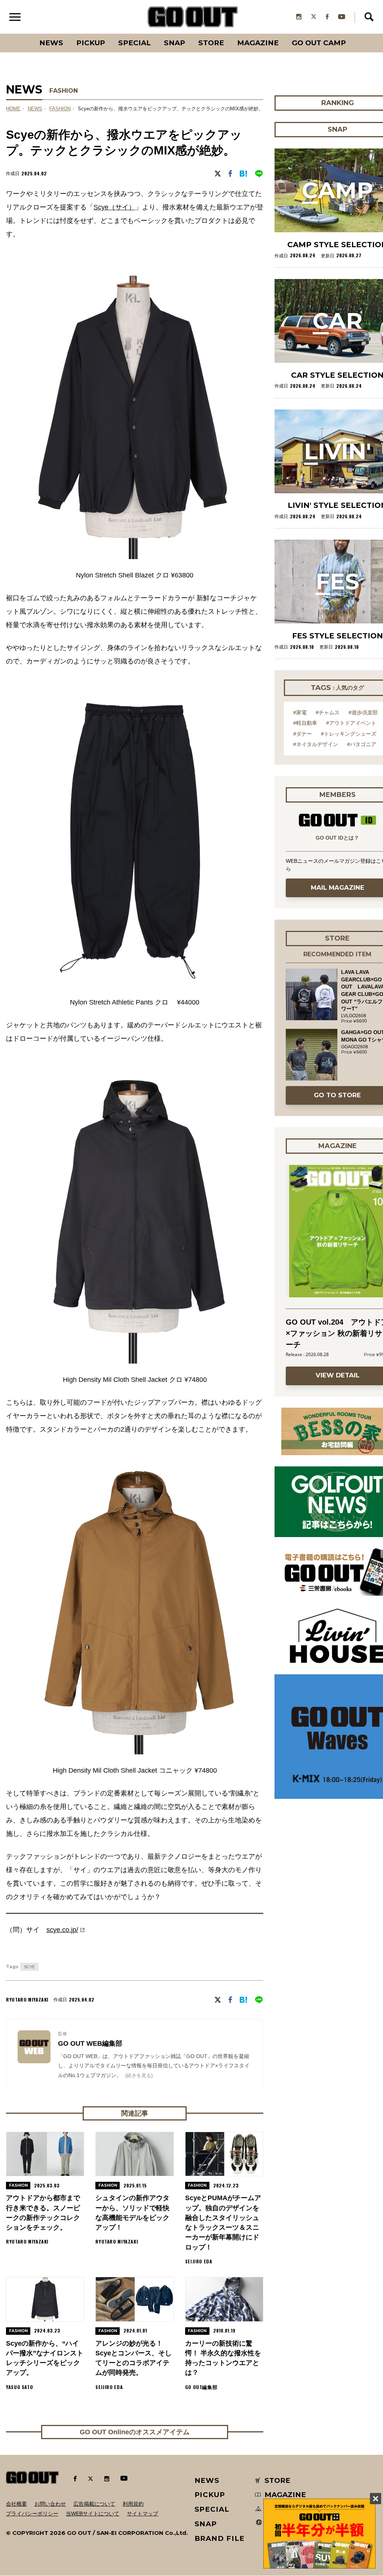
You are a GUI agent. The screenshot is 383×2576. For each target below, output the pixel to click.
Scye (29, 1967)
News (51, 43)
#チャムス (328, 712)
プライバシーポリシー (32, 2514)
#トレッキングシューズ (349, 734)
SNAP (174, 43)
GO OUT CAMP (319, 43)
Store (211, 43)
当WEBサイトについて (93, 2514)
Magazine (258, 43)
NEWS (35, 109)
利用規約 (133, 2504)
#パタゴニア (362, 744)
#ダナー (303, 734)
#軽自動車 (305, 723)
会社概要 (16, 2504)
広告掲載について (94, 2504)
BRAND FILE (220, 2538)
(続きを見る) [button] (139, 2075)
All (23, 34)
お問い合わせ (50, 2504)
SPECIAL (134, 43)
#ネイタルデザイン (316, 744)
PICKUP (91, 43)
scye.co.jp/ (62, 1930)
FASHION (64, 91)
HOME (13, 109)
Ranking (353, 34)
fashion (60, 109)
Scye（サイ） (114, 207)
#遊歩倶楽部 (363, 712)
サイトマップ (143, 2514)
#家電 (300, 712)
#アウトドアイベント (351, 723)
